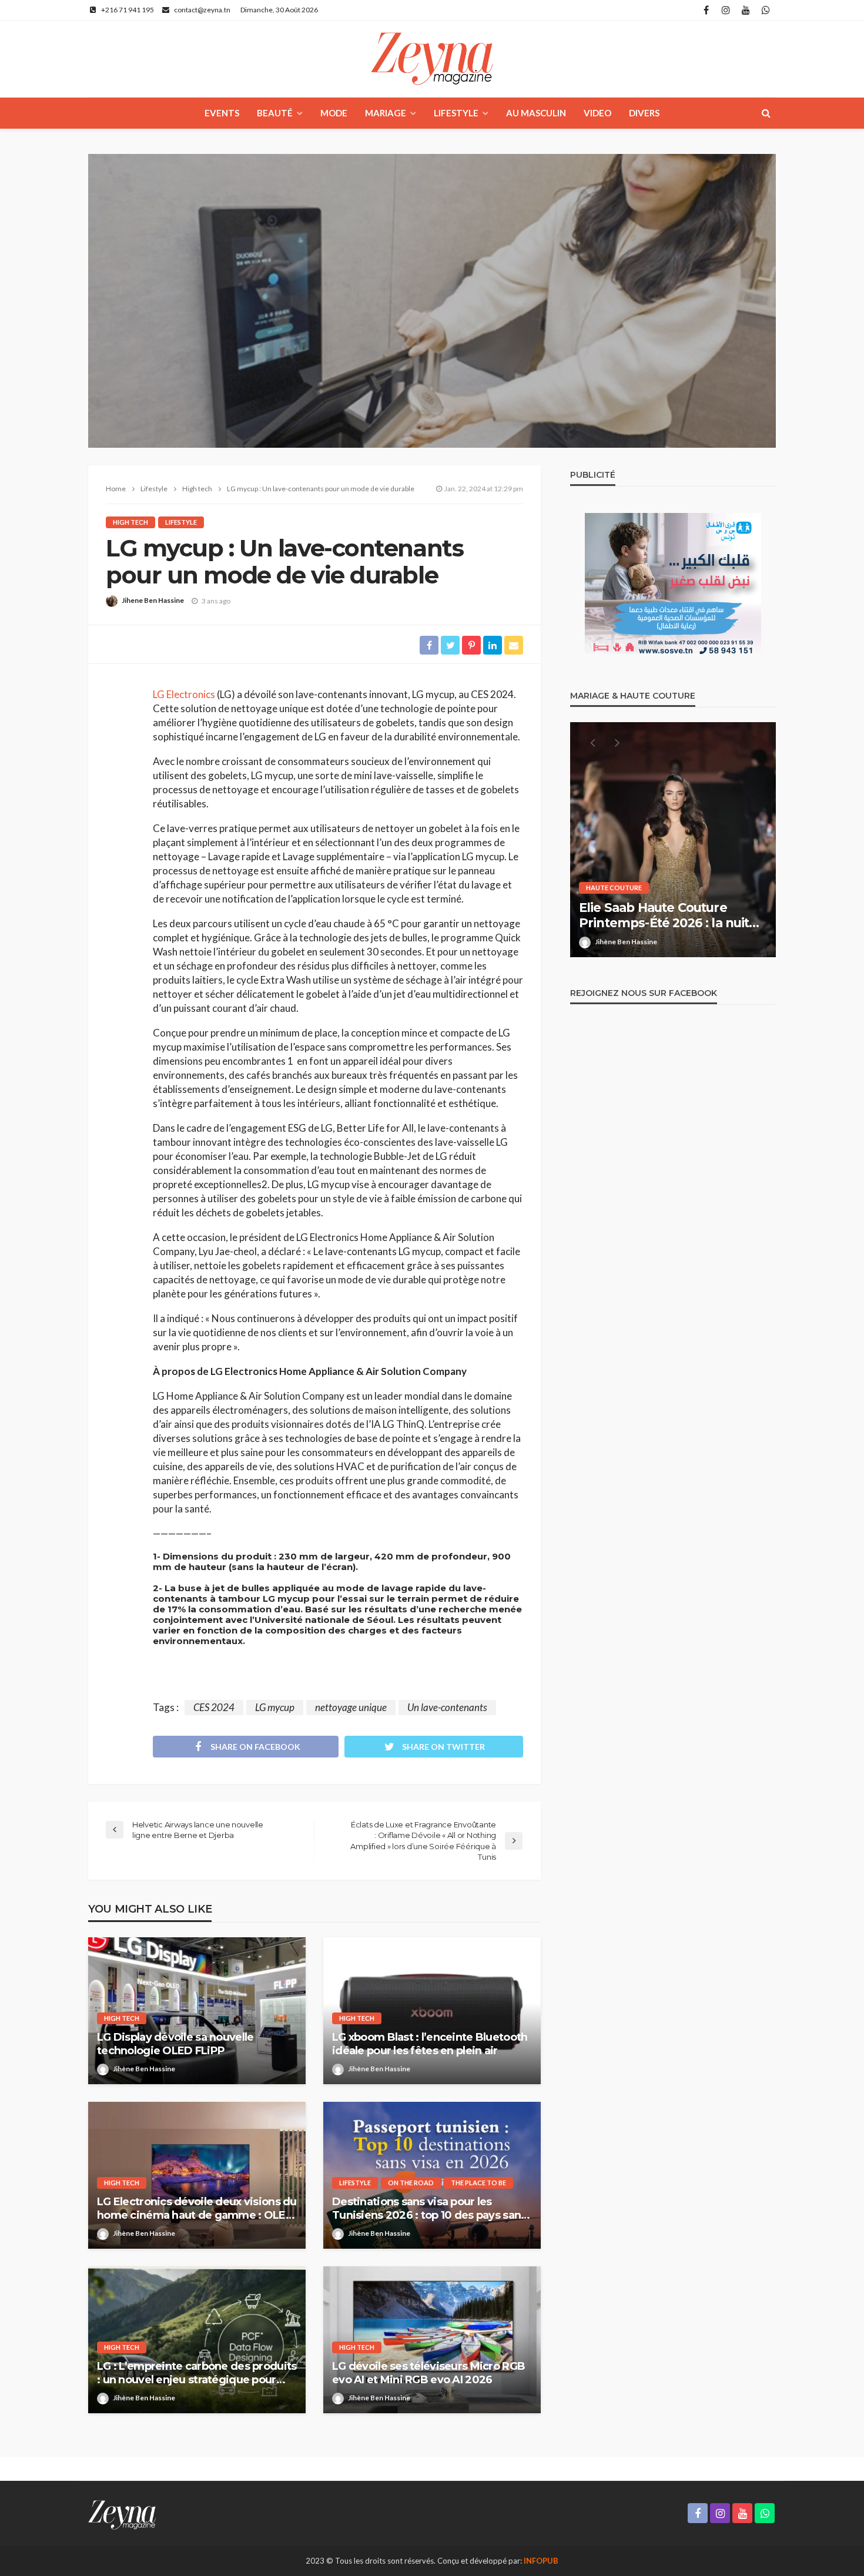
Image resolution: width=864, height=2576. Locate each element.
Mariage (386, 113)
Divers (644, 113)
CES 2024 (214, 1707)
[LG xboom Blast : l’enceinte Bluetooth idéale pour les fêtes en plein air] (432, 2011)
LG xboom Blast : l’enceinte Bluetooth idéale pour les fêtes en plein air (430, 2044)
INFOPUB (541, 2561)
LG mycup (275, 1707)
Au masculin (536, 113)
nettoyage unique (351, 1707)
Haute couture (614, 888)
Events (222, 113)
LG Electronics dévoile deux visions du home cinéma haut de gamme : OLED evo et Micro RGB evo (197, 2209)
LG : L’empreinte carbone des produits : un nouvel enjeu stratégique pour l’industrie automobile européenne (197, 2374)
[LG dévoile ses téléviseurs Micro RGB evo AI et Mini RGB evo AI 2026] (432, 2340)
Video (597, 113)
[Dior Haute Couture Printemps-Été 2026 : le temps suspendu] (673, 840)
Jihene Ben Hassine (153, 600)
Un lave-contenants (447, 1707)
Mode (334, 113)
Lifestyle (456, 113)
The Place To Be (478, 2183)
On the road (411, 2183)
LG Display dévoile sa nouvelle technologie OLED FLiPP (175, 2044)
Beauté (275, 113)
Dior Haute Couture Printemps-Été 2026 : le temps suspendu (673, 916)
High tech (130, 522)
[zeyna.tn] (122, 2513)
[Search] (766, 113)
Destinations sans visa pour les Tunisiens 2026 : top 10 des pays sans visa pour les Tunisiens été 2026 (429, 2209)
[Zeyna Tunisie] (432, 59)
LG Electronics (184, 694)
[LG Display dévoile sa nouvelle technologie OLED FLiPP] (197, 2011)
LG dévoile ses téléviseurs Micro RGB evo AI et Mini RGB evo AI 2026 (428, 2373)
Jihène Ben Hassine (144, 2069)
